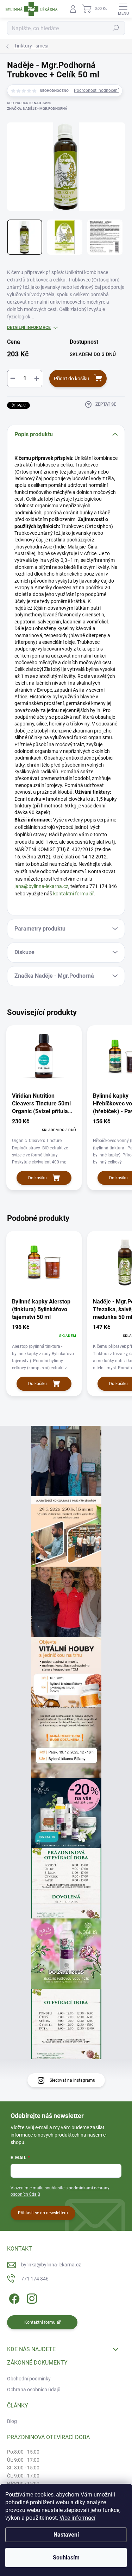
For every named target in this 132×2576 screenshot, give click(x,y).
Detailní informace (29, 328)
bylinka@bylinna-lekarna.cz (51, 2265)
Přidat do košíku (71, 379)
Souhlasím (66, 2558)
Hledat (116, 28)
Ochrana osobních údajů (34, 2390)
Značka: (37, 109)
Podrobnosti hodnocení (96, 90)
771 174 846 (35, 2279)
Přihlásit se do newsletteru (43, 2213)
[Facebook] (13, 2297)
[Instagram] (31, 2297)
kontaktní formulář (73, 894)
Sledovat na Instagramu (73, 2080)
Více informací (77, 2518)
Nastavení (66, 2535)
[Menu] (123, 9)
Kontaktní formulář (42, 2322)
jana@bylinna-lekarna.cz (41, 886)
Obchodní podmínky (29, 2379)
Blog (12, 2421)
